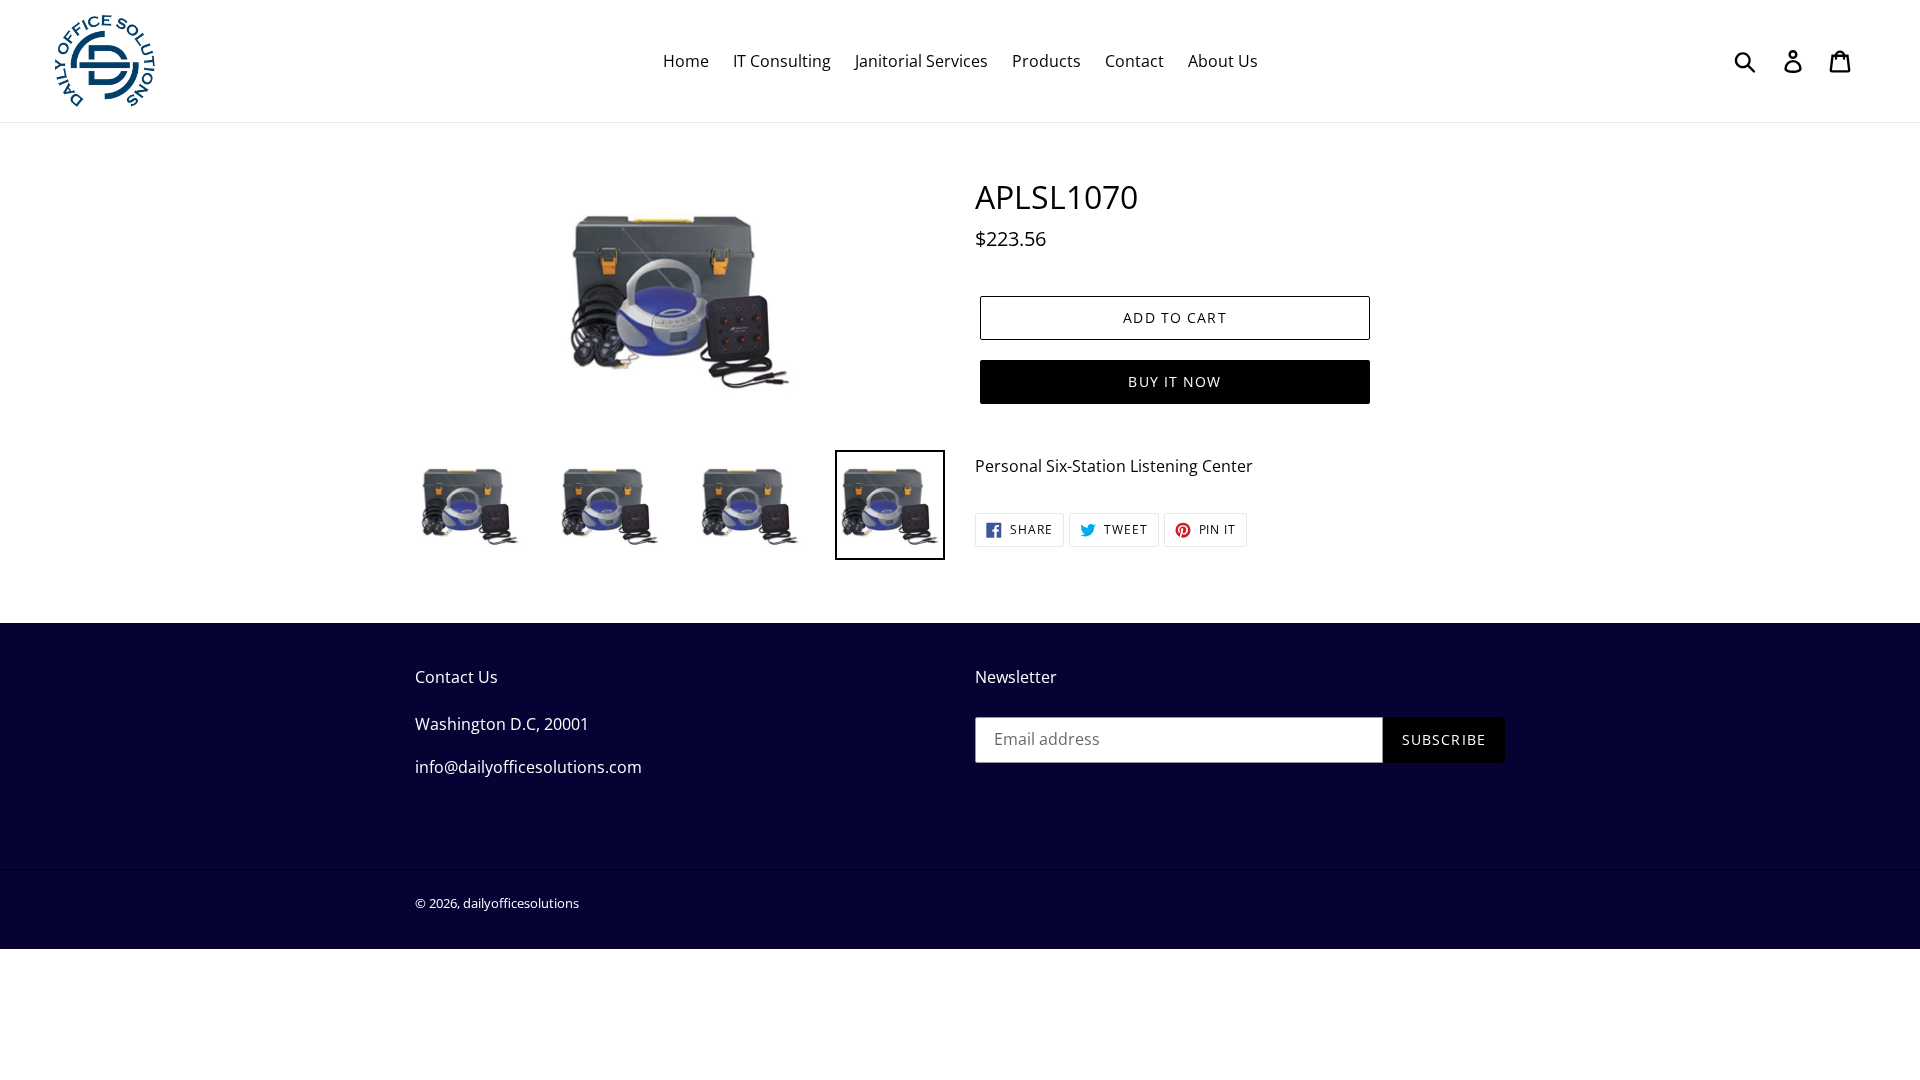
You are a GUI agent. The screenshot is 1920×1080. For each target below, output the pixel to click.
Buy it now (1174, 381)
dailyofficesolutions (521, 903)
